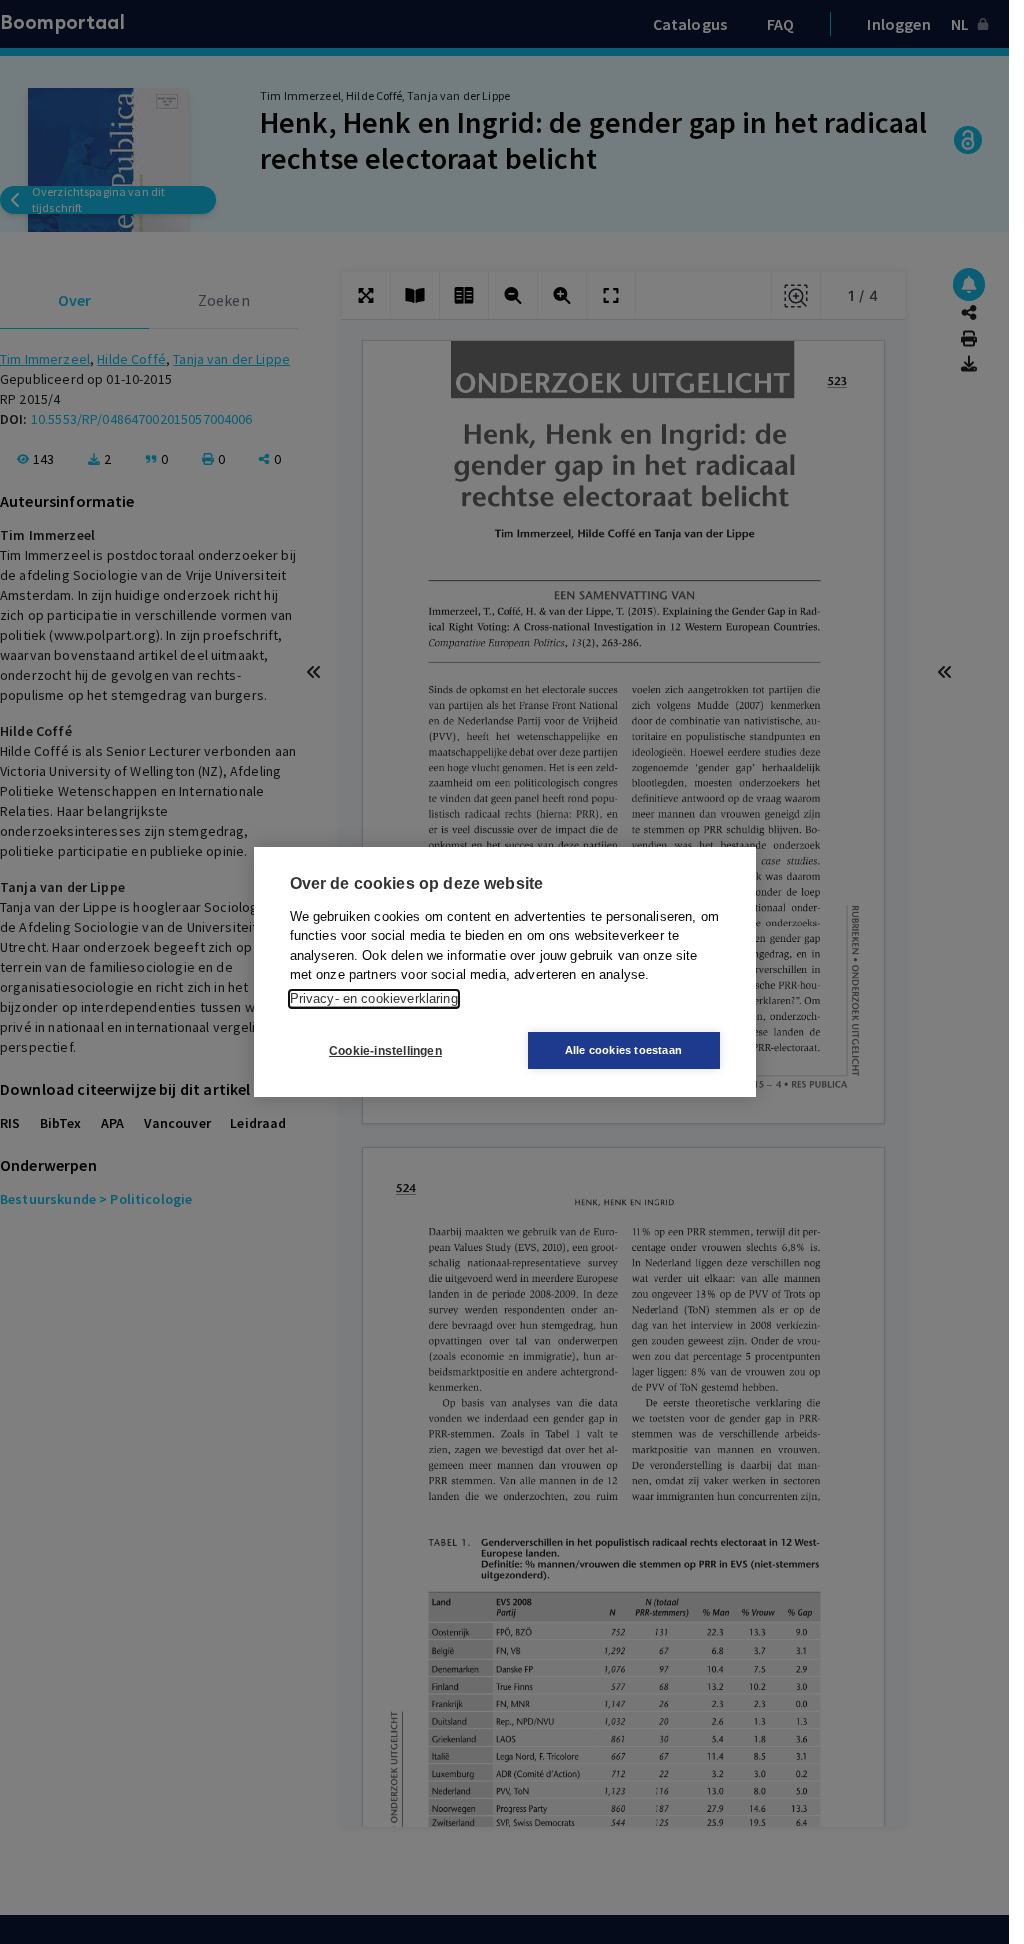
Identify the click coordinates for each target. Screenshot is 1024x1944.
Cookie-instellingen (385, 1051)
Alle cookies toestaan (623, 1050)
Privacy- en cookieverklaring (374, 998)
